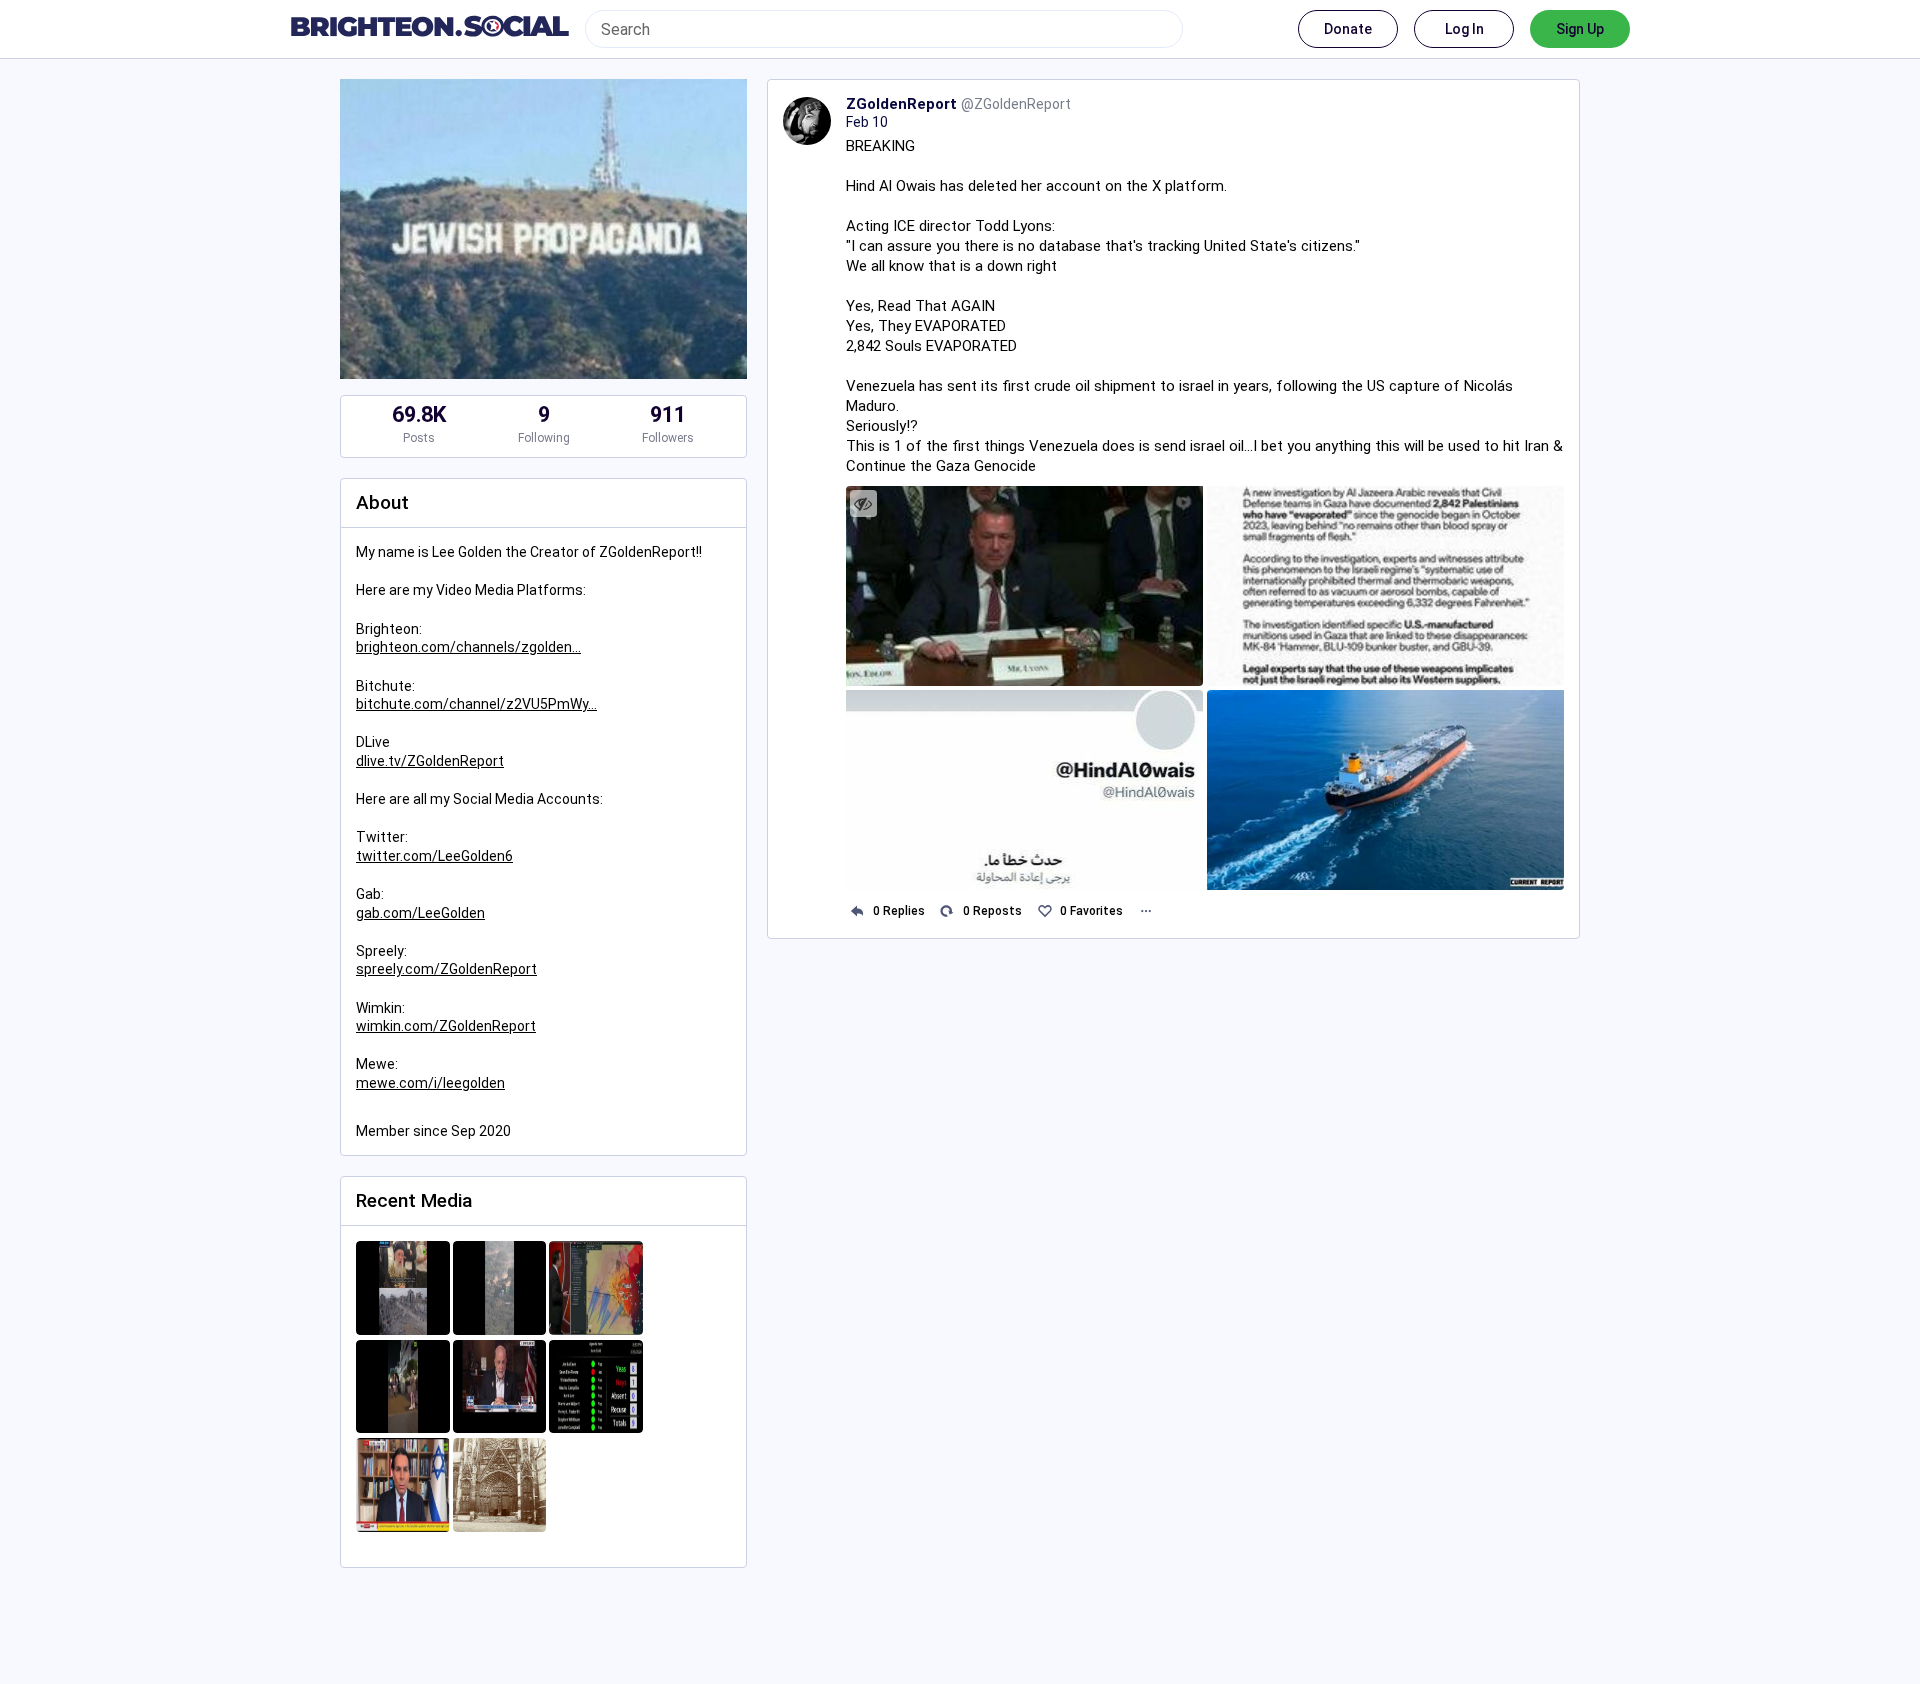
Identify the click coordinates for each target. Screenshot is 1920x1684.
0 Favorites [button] (1091, 911)
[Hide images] (863, 503)
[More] (1145, 911)
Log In (1464, 29)
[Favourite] (1044, 911)
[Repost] (947, 911)
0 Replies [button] (899, 911)
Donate (1348, 29)
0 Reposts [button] (992, 911)
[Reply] (857, 911)
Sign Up (1580, 29)
